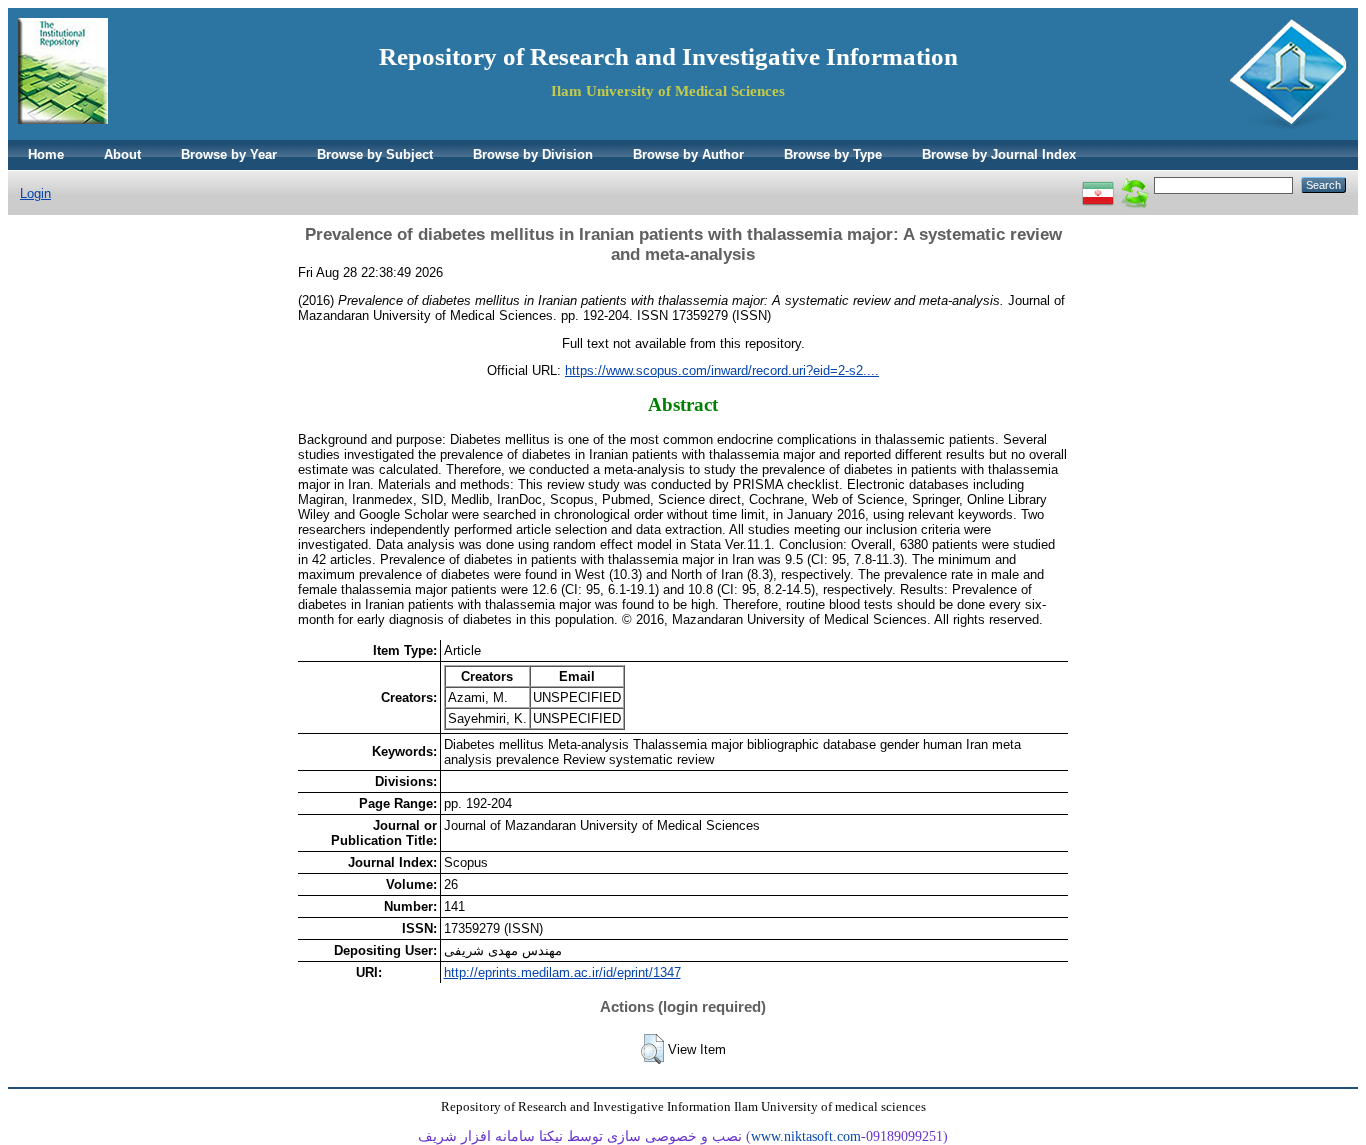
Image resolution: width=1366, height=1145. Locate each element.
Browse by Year (229, 154)
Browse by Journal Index (999, 154)
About (122, 154)
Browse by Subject (375, 154)
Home (46, 154)
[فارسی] (1098, 184)
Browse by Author (688, 154)
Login (35, 193)
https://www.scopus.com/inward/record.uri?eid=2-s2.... (722, 370)
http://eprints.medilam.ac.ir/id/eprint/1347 (562, 972)
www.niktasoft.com (806, 1136)
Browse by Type (833, 154)
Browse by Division (533, 154)
